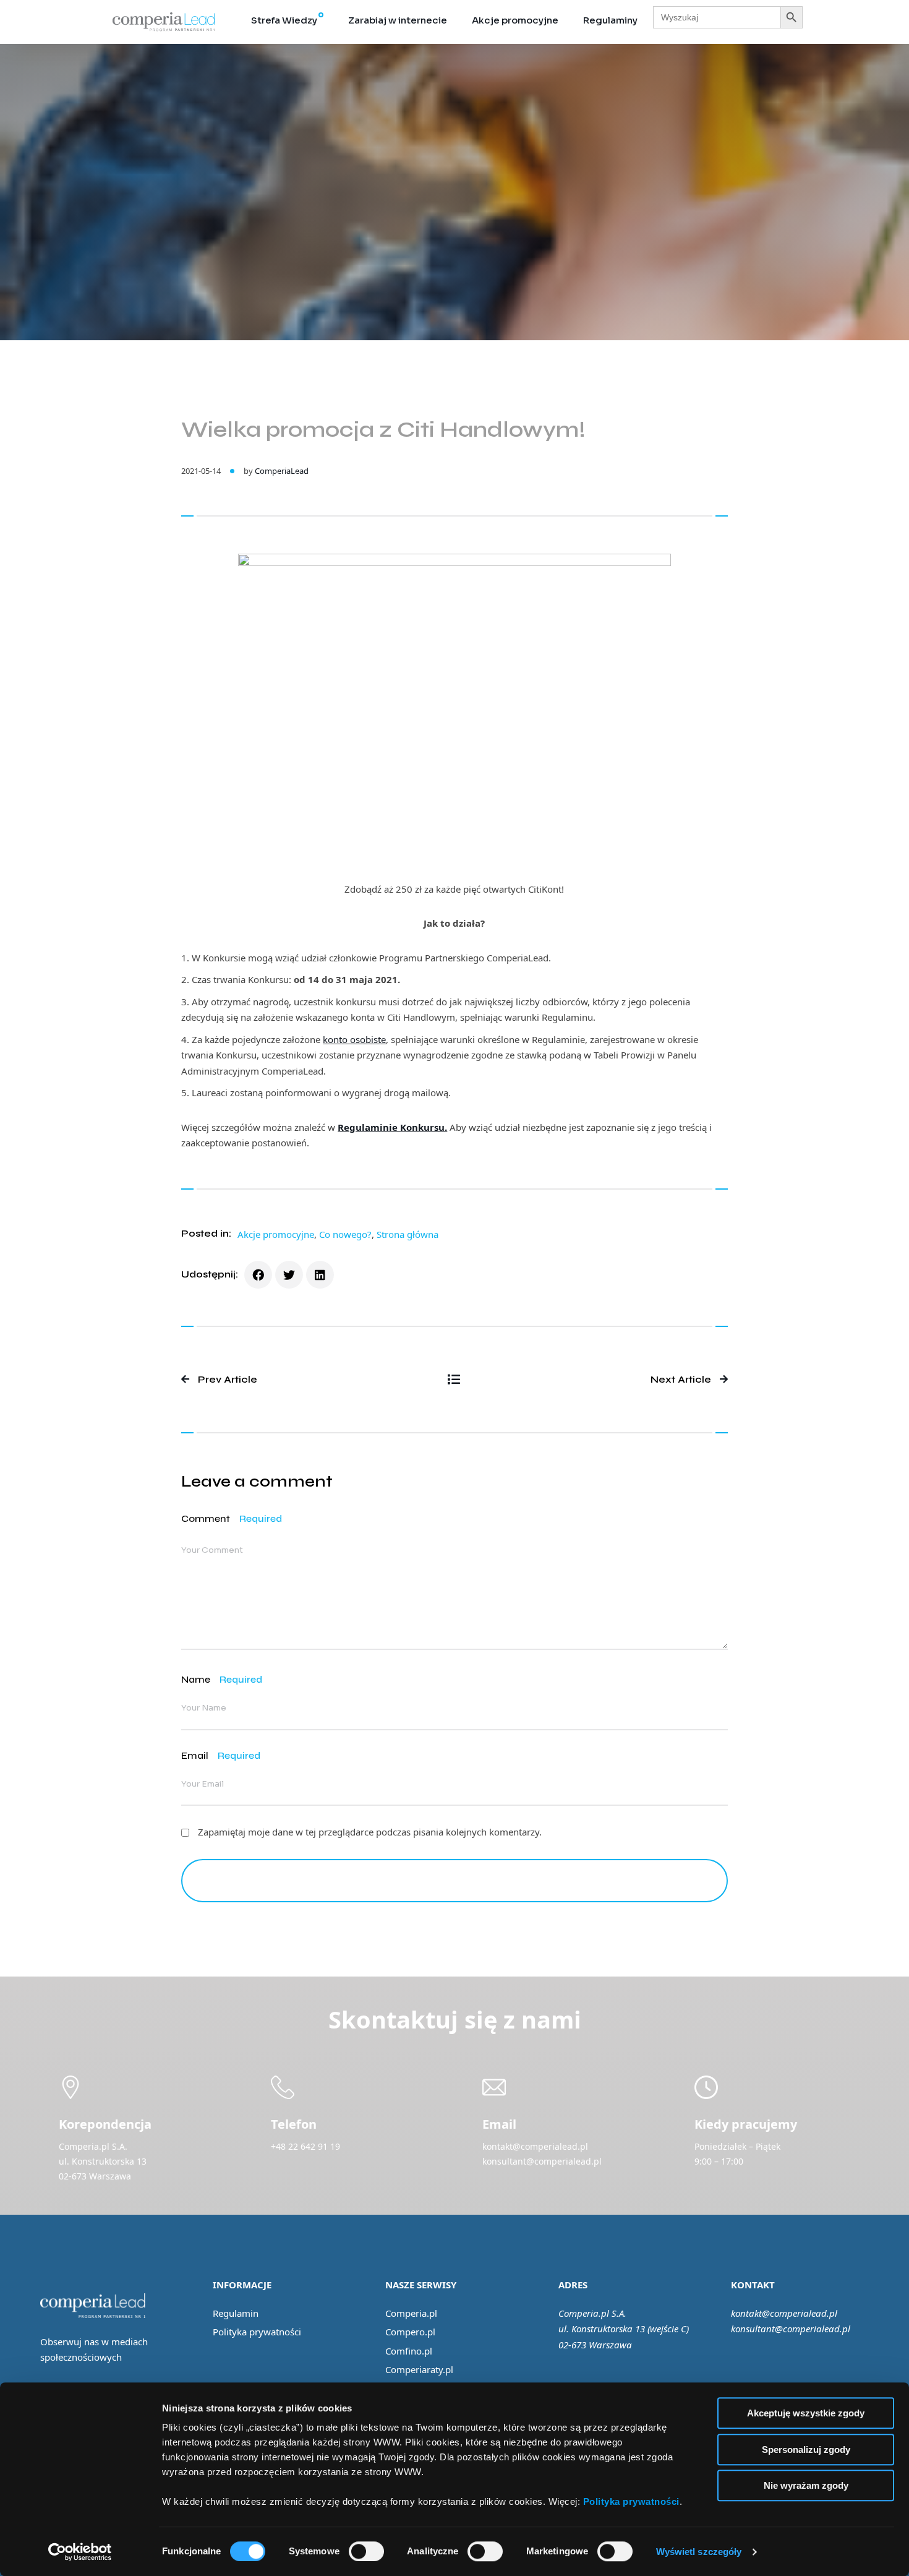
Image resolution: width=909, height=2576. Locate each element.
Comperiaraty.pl (419, 2369)
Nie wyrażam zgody (806, 2485)
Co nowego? (345, 1234)
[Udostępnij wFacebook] (258, 1275)
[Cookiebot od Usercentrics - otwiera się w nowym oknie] (80, 2552)
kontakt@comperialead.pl (784, 2313)
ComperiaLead (282, 471)
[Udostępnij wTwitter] (289, 1275)
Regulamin (236, 2313)
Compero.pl (410, 2332)
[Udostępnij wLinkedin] (320, 1275)
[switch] (366, 2551)
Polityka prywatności (257, 2332)
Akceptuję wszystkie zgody (806, 2413)
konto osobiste (354, 1039)
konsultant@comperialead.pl (791, 2329)
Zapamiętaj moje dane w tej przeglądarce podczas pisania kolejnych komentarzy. (370, 1832)
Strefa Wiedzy (284, 20)
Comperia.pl (411, 2313)
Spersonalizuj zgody (806, 2449)
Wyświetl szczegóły (699, 2552)
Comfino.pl (409, 2351)
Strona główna (408, 1234)
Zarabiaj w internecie (398, 20)
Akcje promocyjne (515, 20)
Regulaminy (610, 20)
